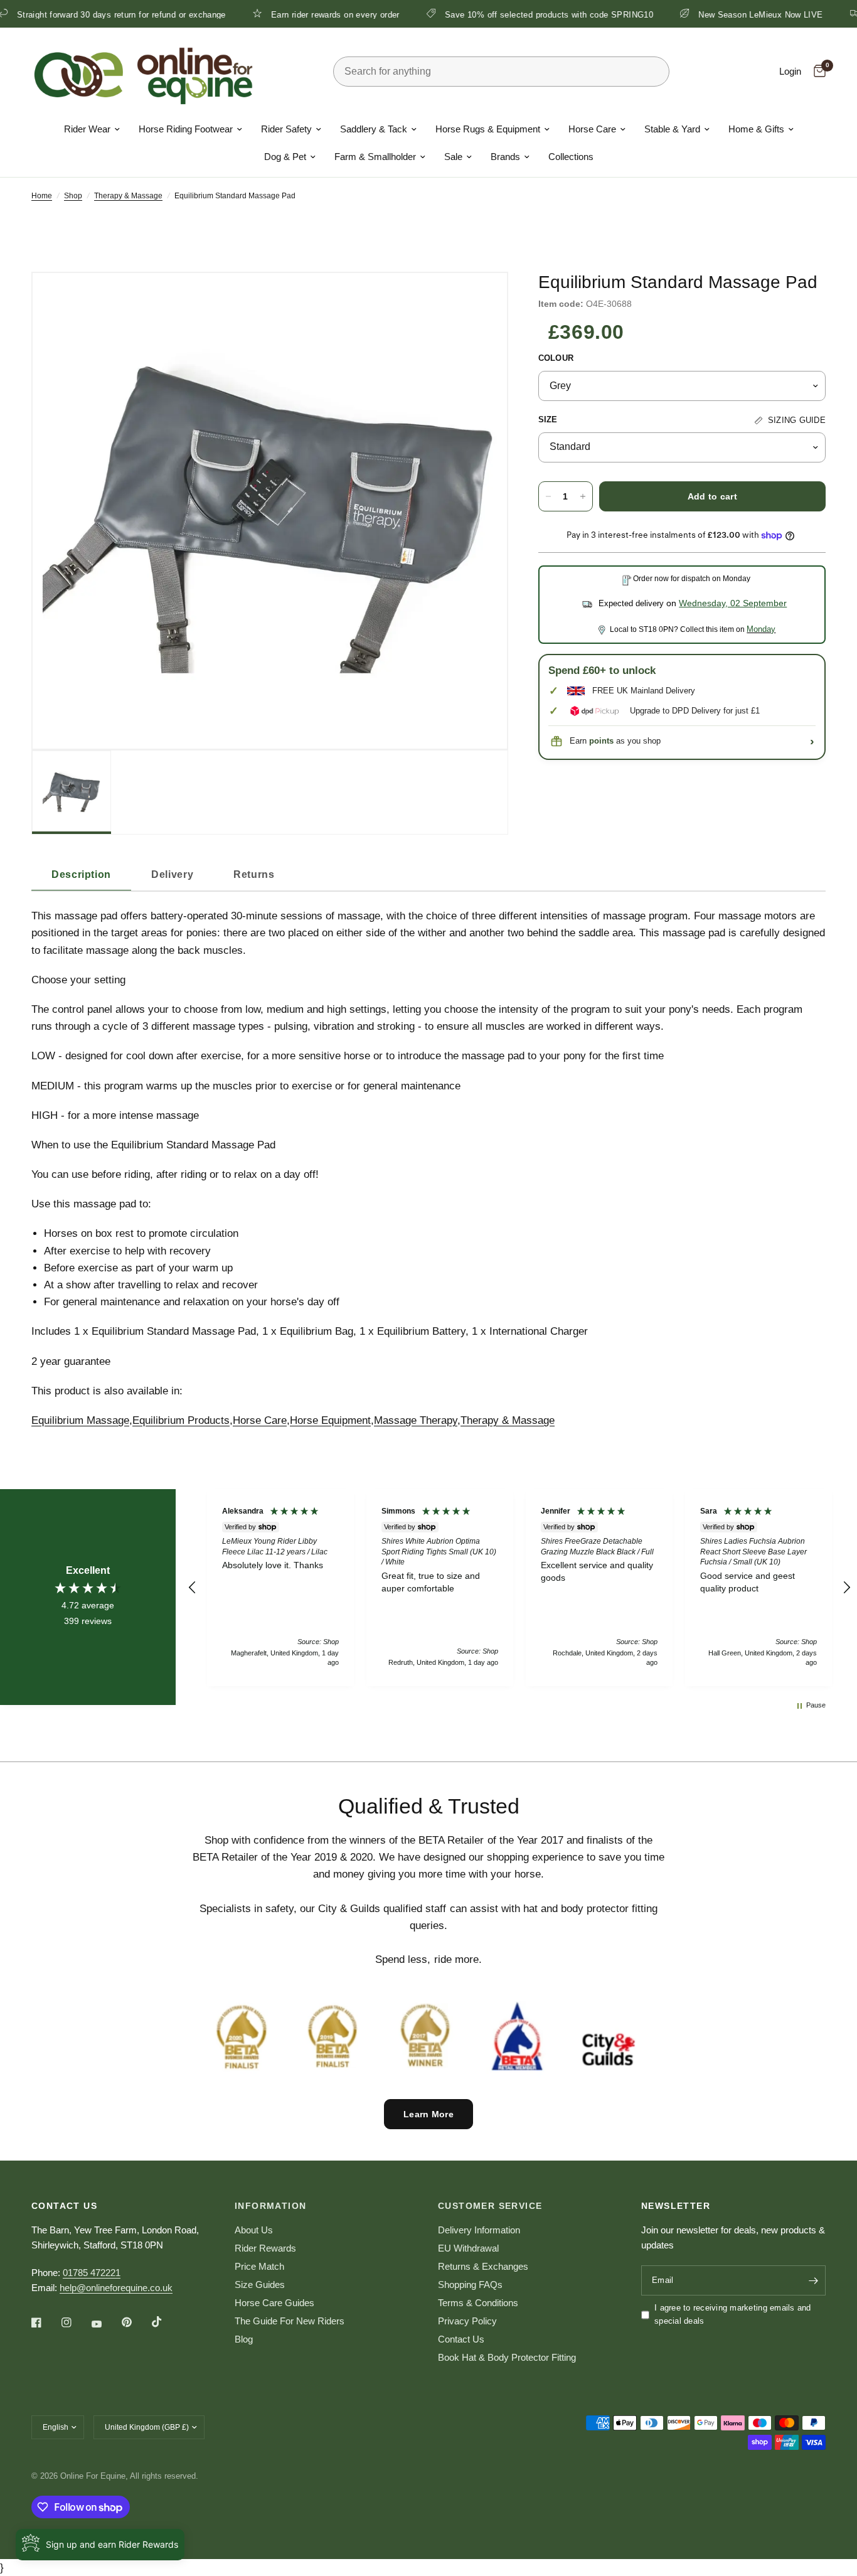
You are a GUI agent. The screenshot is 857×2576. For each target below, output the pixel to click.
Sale (453, 157)
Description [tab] (81, 874)
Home (42, 196)
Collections (571, 157)
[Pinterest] (136, 2322)
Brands (505, 157)
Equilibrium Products (181, 1420)
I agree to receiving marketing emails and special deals (733, 2314)
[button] (193, 1588)
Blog (244, 2339)
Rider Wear (87, 129)
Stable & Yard (672, 129)
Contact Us (461, 2339)
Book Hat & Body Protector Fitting (507, 2357)
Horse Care (592, 129)
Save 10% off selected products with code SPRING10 (481, 14)
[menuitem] (92, 129)
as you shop (625, 741)
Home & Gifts (756, 129)
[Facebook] (45, 2322)
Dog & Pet (285, 157)
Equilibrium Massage (80, 1420)
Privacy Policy (467, 2321)
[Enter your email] (813, 2280)
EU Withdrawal (468, 2248)
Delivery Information (479, 2230)
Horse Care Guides (274, 2303)
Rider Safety (286, 129)
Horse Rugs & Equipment (488, 129)
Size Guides (260, 2285)
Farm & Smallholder (375, 157)
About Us (254, 2230)
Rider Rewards (265, 2248)
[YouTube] (105, 2324)
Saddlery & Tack (374, 129)
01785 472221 (92, 2273)
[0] (817, 72)
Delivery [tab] (172, 874)
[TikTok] (166, 2322)
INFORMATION (270, 2206)
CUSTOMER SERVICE (490, 2206)
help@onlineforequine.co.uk (116, 2288)
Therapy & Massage (128, 196)
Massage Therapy (416, 1420)
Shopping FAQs (470, 2285)
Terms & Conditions (478, 2303)
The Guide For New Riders (290, 2321)
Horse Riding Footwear (186, 129)
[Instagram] (75, 2322)
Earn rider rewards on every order (267, 14)
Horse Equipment (330, 1420)
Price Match (259, 2266)
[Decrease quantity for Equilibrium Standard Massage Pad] (548, 496)
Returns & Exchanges (483, 2266)
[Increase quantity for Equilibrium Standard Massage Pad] (583, 496)
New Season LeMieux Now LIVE (692, 14)
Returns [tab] (254, 874)
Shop (73, 196)
